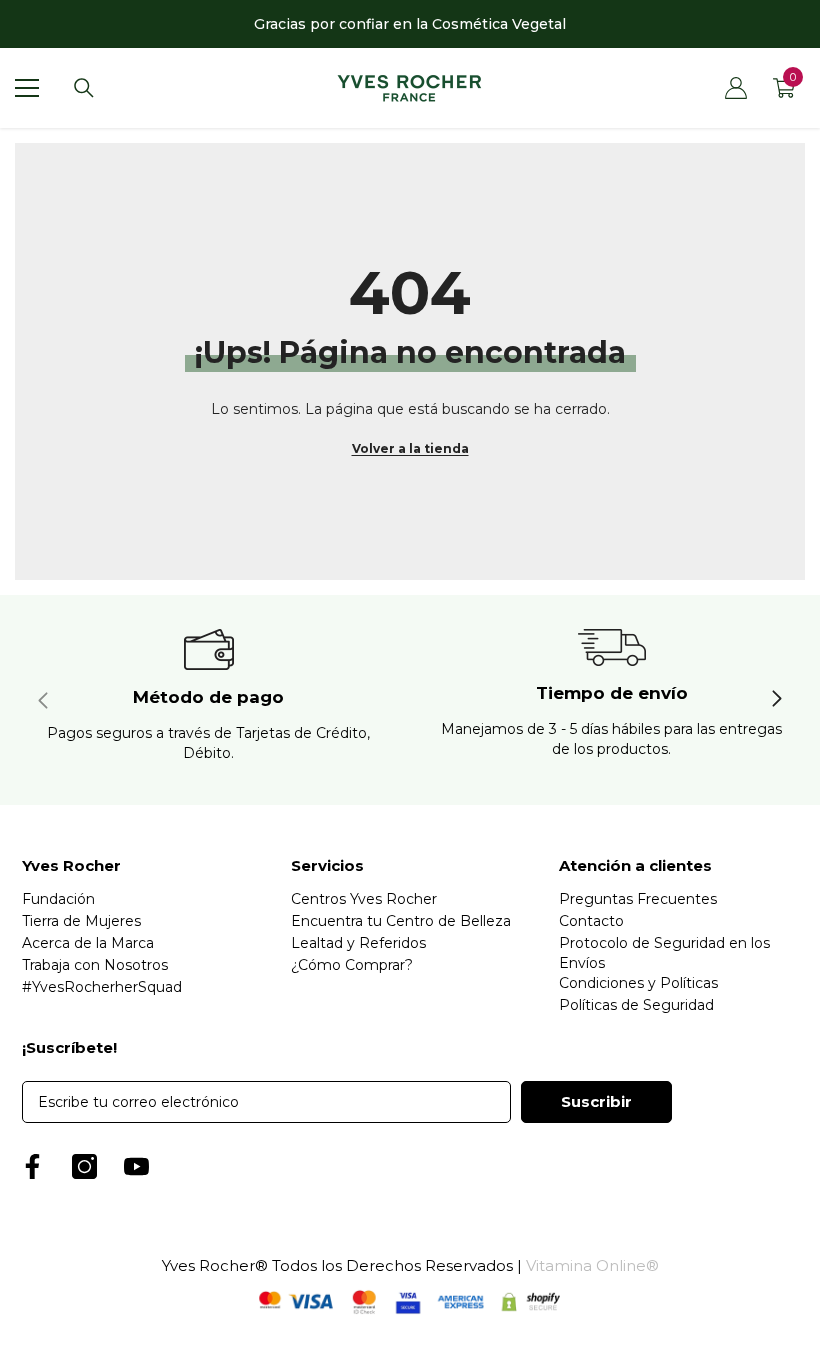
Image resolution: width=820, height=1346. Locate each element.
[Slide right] (776, 700)
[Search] (84, 88)
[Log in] (736, 88)
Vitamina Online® (592, 1265)
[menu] (27, 88)
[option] (410, 24)
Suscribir (596, 1101)
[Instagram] (84, 1166)
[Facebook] (32, 1166)
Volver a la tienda (410, 448)
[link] (208, 700)
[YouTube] (136, 1166)
